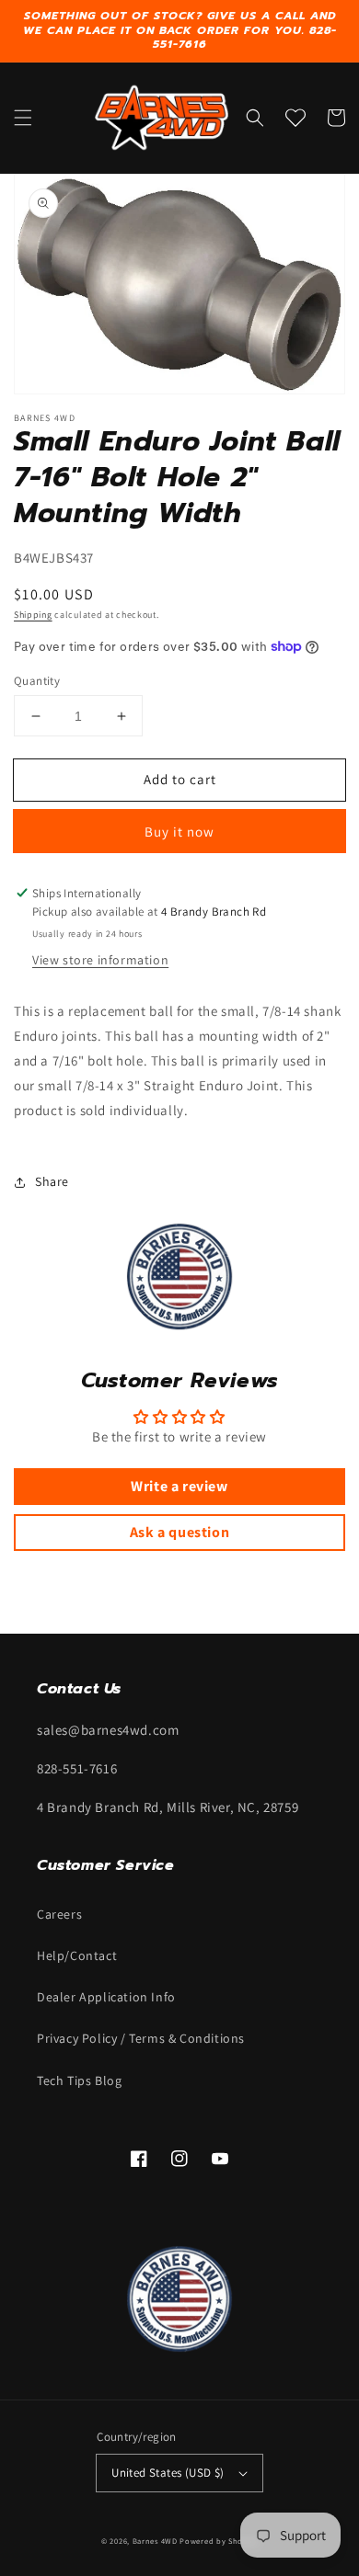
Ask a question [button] (179, 1532)
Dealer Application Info (106, 1997)
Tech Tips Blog (79, 2080)
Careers (59, 1914)
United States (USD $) (168, 2473)
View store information (100, 960)
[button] (23, 118)
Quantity (37, 681)
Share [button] (52, 1181)
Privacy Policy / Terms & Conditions (141, 2038)
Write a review (179, 1486)
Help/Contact (77, 1955)
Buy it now (179, 832)
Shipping (33, 615)
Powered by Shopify (219, 2541)
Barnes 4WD (155, 2541)
